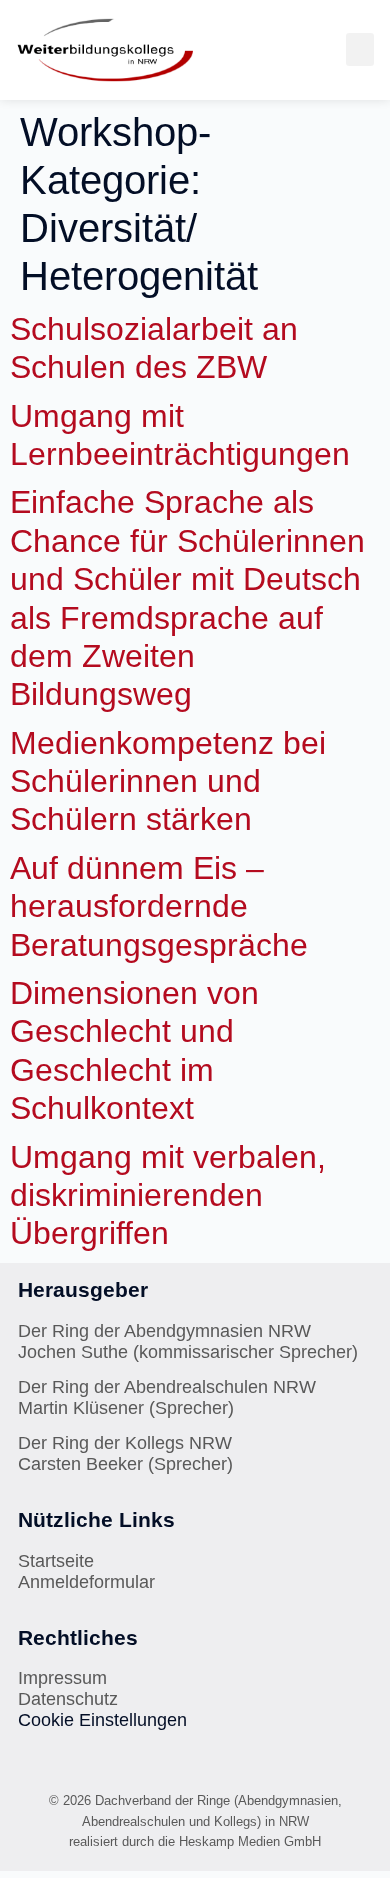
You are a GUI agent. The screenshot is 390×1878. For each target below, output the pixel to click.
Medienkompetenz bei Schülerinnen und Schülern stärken (168, 781)
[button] (360, 49)
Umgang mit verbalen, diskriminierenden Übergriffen (168, 1195)
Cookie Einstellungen (102, 1720)
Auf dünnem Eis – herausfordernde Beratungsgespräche (159, 906)
